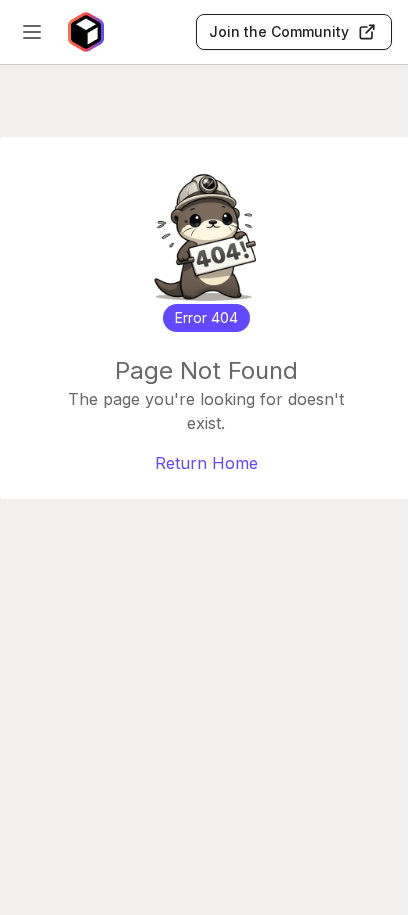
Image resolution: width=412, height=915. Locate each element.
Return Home (206, 463)
